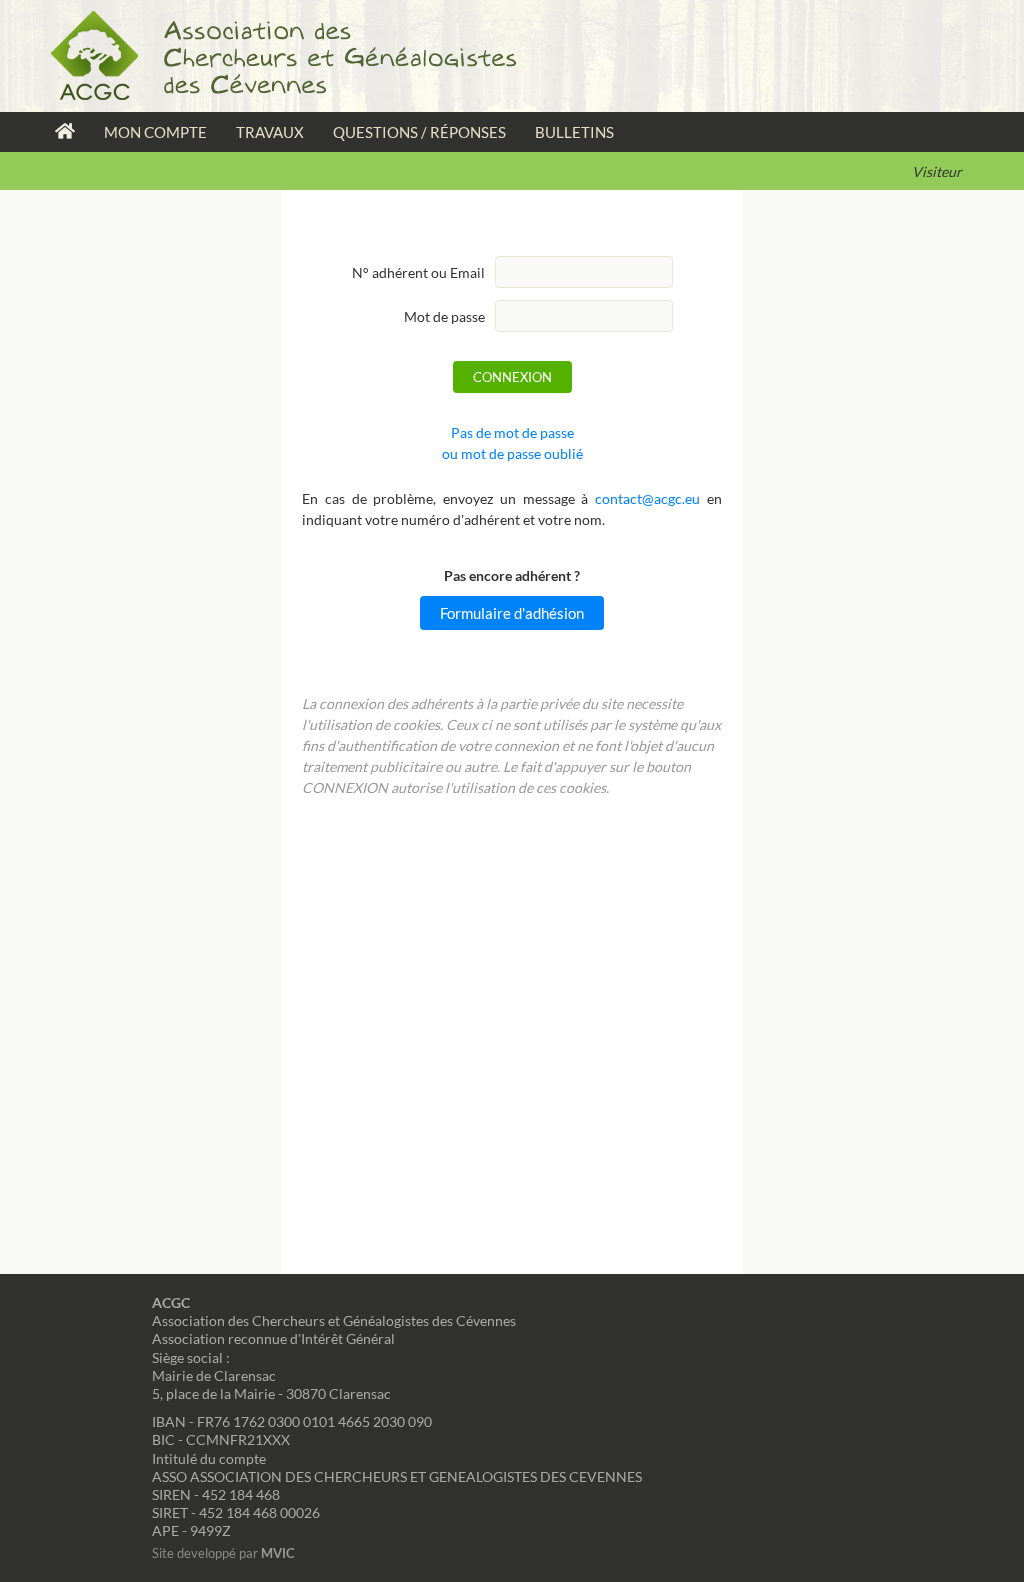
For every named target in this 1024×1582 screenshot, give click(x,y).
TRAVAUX (270, 132)
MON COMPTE (155, 132)
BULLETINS (574, 132)
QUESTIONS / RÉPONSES (419, 132)
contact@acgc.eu (647, 498)
